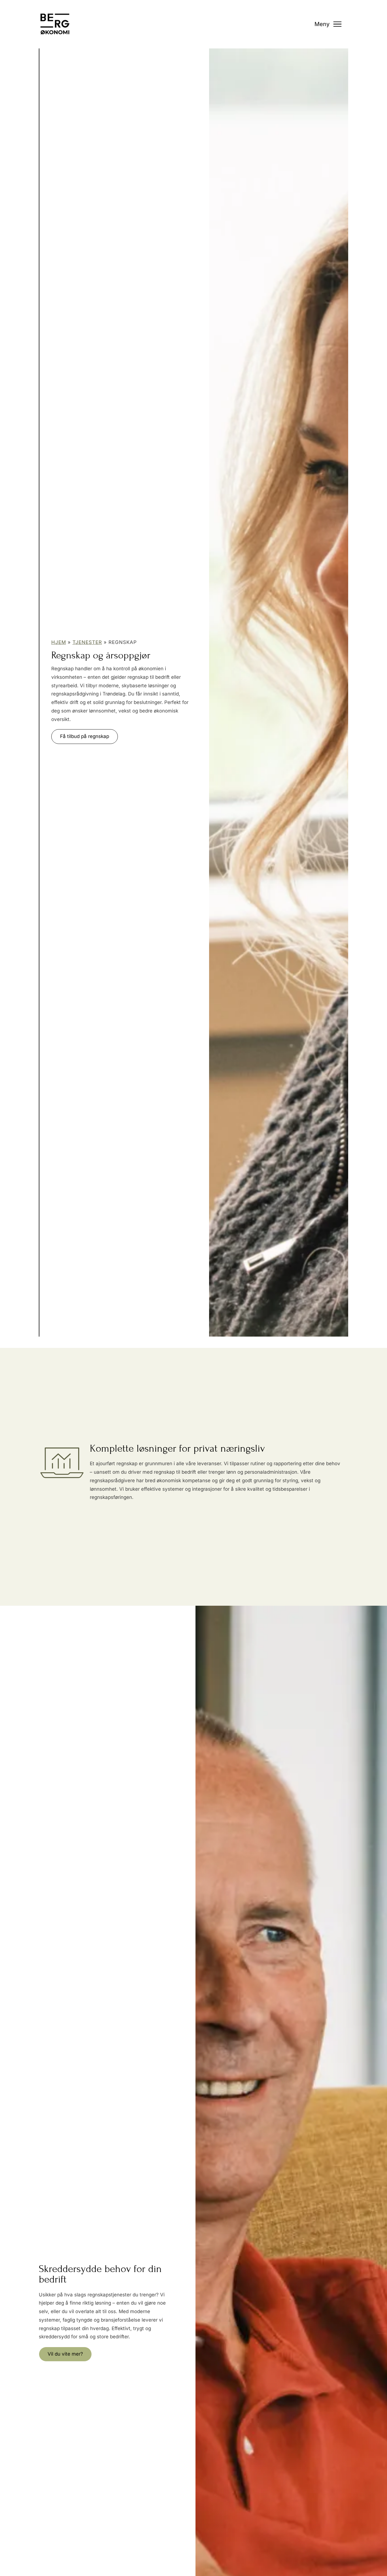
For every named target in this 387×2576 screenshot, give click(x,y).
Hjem (59, 642)
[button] (85, 737)
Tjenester (87, 642)
